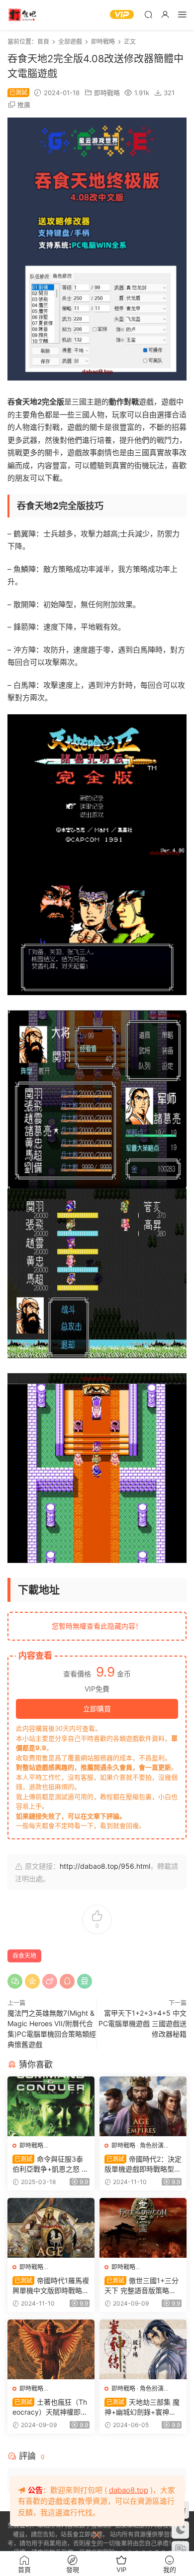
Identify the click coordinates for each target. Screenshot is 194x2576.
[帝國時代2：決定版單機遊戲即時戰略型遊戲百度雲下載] (143, 2106)
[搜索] (148, 14)
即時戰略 (107, 93)
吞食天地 (24, 1956)
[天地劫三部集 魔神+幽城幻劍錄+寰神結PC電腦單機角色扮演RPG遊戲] (143, 2349)
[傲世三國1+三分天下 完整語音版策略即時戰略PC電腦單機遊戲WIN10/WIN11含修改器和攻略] (143, 2228)
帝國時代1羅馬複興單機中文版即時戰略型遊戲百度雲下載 (51, 2286)
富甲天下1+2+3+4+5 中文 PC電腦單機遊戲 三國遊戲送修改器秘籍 (143, 2023)
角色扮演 (152, 2145)
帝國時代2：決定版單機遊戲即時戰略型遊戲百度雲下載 (143, 2164)
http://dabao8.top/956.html (105, 1866)
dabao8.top (129, 2490)
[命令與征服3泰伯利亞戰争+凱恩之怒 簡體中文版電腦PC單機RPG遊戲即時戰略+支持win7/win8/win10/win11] (51, 2106)
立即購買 (97, 1709)
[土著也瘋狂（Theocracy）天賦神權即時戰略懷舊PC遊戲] (51, 2349)
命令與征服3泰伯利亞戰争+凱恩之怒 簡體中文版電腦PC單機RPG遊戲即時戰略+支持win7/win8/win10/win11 (50, 2164)
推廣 (24, 105)
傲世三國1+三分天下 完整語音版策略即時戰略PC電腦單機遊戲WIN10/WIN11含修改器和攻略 (142, 2286)
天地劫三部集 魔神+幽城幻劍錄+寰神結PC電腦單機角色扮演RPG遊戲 (143, 2407)
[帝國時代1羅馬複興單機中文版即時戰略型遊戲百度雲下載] (51, 2228)
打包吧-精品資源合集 (22, 15)
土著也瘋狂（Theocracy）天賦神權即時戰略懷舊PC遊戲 (50, 2407)
